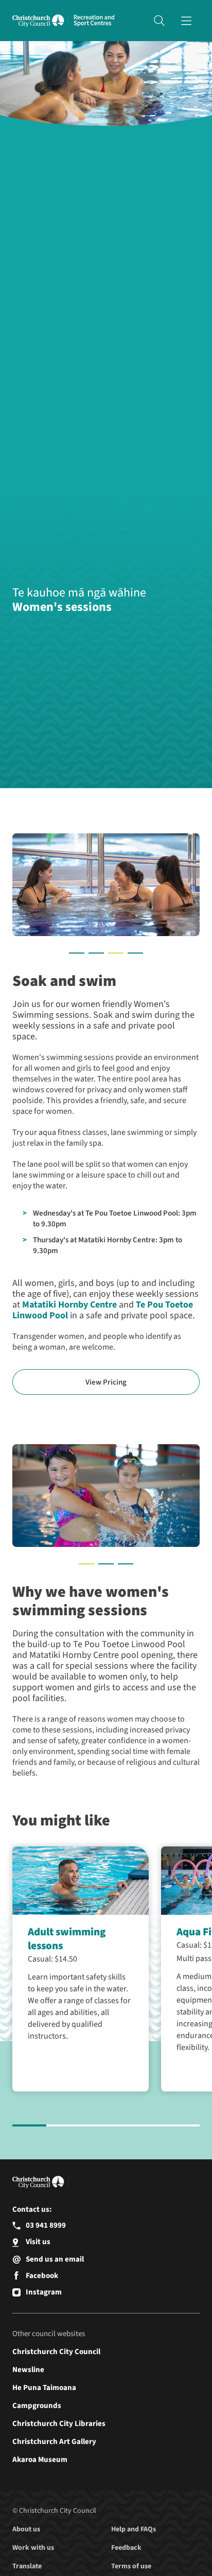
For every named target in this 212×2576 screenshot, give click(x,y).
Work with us (33, 2548)
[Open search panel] (159, 21)
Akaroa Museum (40, 2460)
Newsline (28, 2370)
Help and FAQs (134, 2529)
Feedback (126, 2548)
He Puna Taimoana (44, 2388)
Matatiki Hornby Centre (69, 1305)
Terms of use (131, 2566)
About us (26, 2529)
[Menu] (186, 21)
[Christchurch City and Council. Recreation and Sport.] (94, 21)
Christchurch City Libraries (59, 2424)
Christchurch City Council (56, 2352)
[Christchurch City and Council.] (40, 21)
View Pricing (106, 1382)
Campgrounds (37, 2406)
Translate (27, 2566)
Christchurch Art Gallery (54, 2442)
